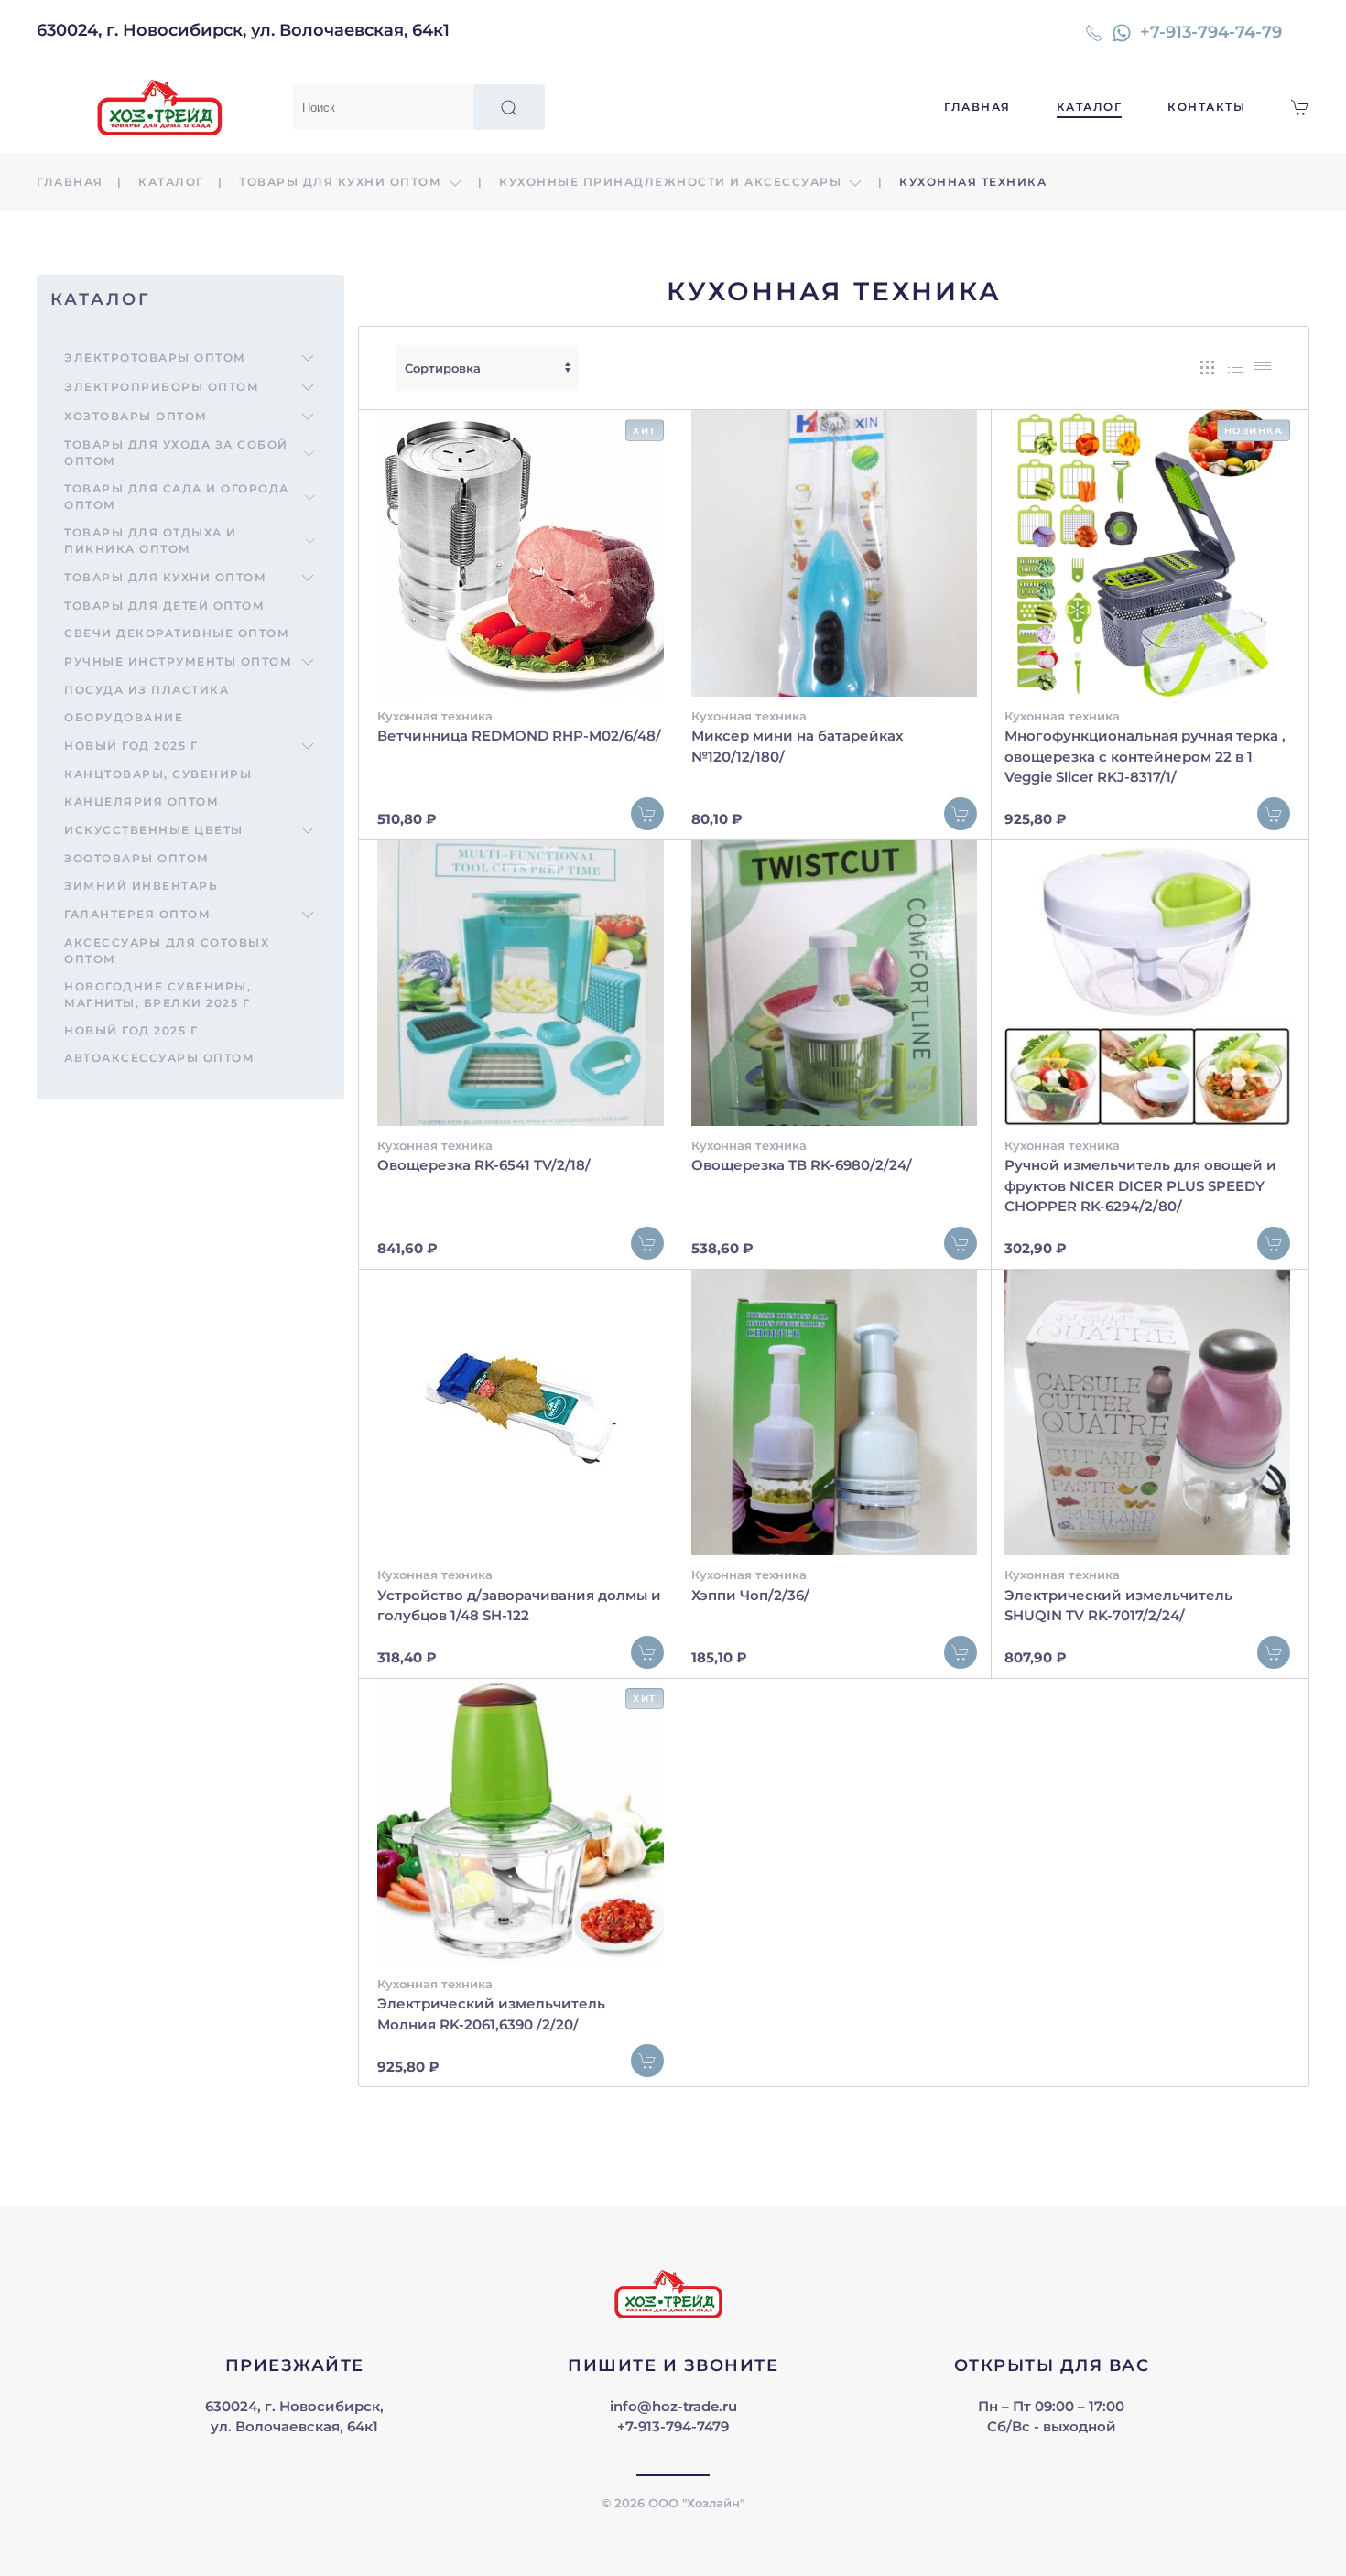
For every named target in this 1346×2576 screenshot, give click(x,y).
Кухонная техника (435, 716)
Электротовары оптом (155, 357)
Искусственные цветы (154, 830)
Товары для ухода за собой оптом (176, 453)
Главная (977, 107)
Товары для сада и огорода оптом (177, 497)
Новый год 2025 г (131, 746)
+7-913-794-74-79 (1211, 32)
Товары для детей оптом (164, 606)
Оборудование (124, 717)
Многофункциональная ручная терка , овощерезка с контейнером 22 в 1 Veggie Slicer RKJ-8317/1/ (1145, 756)
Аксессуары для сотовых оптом (167, 951)
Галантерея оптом (137, 914)
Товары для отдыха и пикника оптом (151, 541)
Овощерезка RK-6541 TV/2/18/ (484, 1165)
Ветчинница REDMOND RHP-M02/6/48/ (519, 736)
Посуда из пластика (147, 690)
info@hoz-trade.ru (673, 2406)
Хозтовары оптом (136, 416)
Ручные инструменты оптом (178, 661)
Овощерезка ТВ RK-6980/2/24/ (802, 1165)
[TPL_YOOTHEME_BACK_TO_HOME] (165, 107)
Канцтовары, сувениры (158, 774)
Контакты (1206, 107)
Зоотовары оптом (137, 858)
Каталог (1090, 107)
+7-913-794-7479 (673, 2426)
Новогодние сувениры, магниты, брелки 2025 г (157, 995)
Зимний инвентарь (141, 886)
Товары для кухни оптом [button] (342, 182)
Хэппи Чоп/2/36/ (750, 1595)
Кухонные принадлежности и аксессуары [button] (673, 182)
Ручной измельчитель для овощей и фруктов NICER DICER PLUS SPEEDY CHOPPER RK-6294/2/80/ (1140, 1185)
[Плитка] (1208, 368)
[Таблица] (1263, 368)
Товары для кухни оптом (165, 577)
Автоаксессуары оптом (159, 1058)
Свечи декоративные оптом (177, 633)
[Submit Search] (509, 107)
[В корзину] (647, 814)
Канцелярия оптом (141, 801)
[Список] (1235, 368)
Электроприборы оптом (162, 387)
